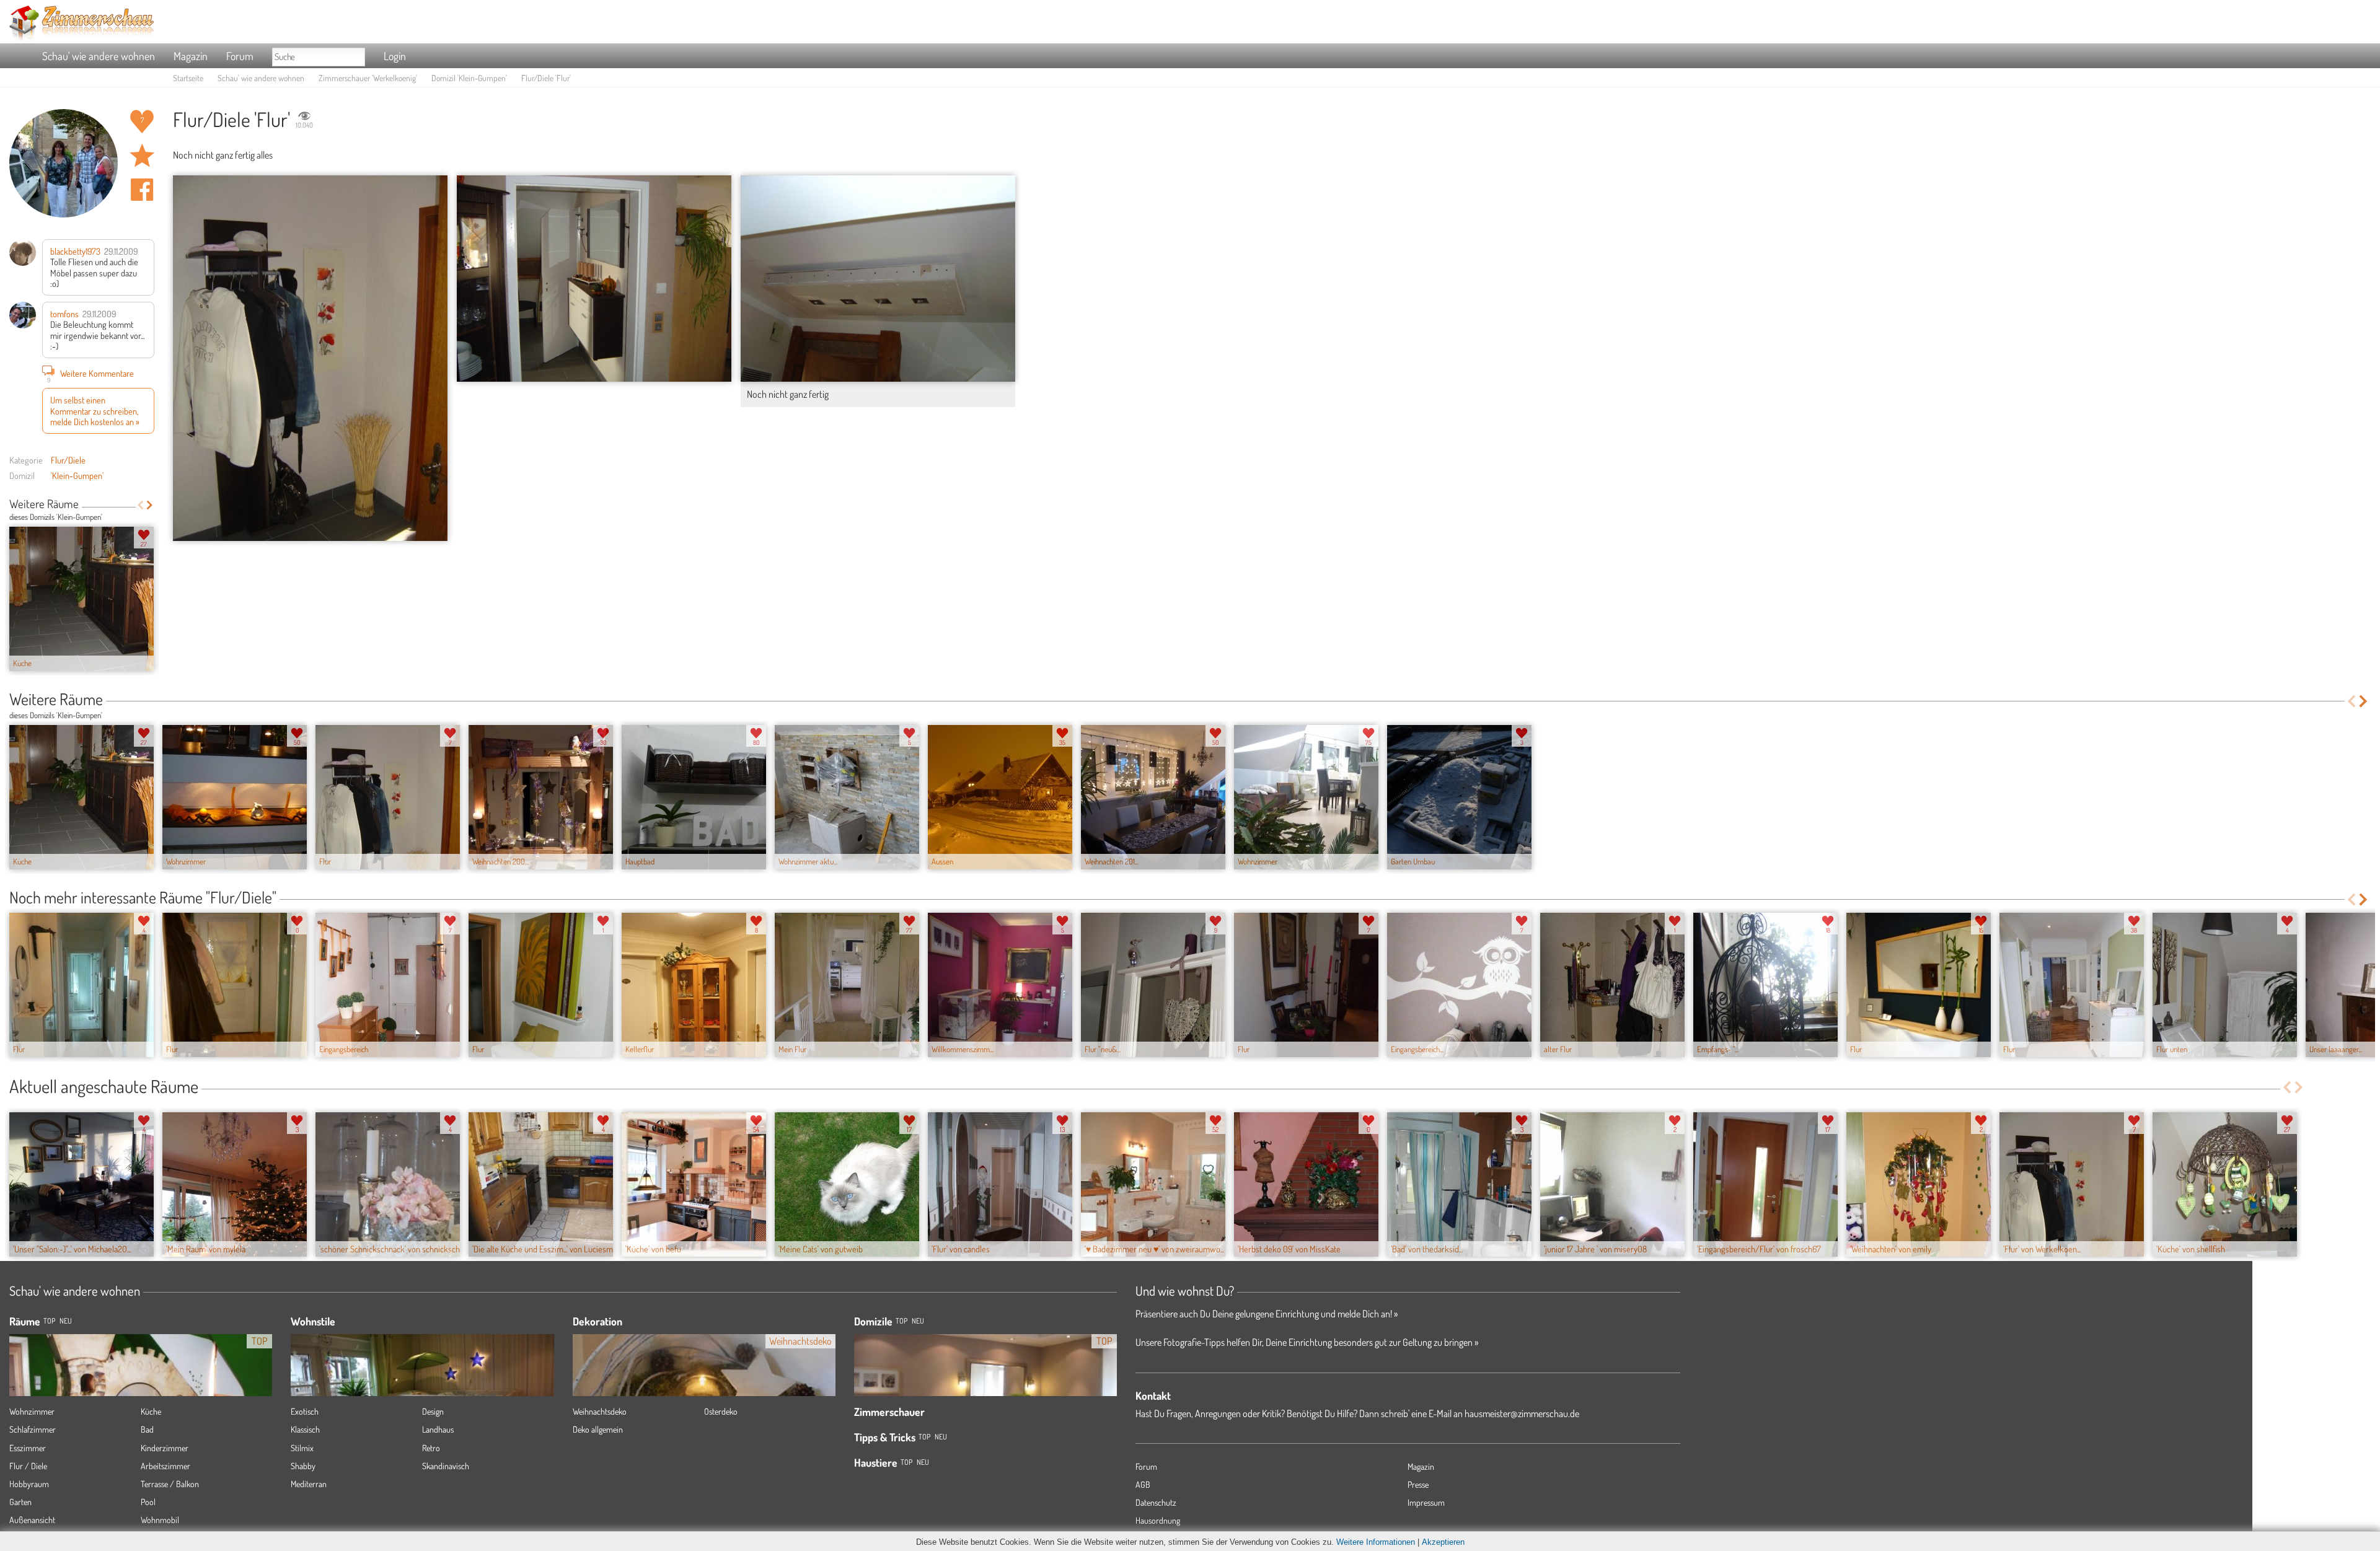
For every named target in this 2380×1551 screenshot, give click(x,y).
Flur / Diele (28, 1466)
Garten (20, 1502)
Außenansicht (32, 1520)
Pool (148, 1502)
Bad (147, 1429)
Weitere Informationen (1376, 1542)
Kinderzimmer (165, 1448)
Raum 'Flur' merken (142, 156)
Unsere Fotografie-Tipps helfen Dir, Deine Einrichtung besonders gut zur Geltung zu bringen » (1307, 1342)
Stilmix (302, 1448)
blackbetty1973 (75, 251)
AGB (1143, 1484)
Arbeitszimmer (165, 1466)
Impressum (1426, 1502)
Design (433, 1411)
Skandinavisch (446, 1466)
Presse (1418, 1484)
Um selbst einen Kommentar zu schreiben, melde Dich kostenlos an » (95, 411)
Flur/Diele (68, 460)
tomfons (64, 314)
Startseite (188, 78)
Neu (918, 1321)
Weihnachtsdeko (600, 1411)
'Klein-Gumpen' (77, 475)
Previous (140, 505)
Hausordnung (1158, 1520)
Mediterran (309, 1484)
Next (150, 505)
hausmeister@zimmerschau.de (1522, 1413)
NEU (66, 1321)
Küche (151, 1411)
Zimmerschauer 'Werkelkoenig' (368, 78)
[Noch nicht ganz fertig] (878, 279)
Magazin (191, 56)
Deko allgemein (598, 1429)
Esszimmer (28, 1448)
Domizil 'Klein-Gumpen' (469, 78)
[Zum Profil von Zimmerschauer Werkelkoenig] (64, 163)
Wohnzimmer (32, 1411)
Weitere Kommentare (91, 375)
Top (901, 1321)
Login (395, 56)
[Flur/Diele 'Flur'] (310, 358)
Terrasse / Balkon (170, 1484)
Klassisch (305, 1429)
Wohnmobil (160, 1520)
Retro (431, 1448)
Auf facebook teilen (142, 190)
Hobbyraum (29, 1484)
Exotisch (305, 1411)
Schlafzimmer (33, 1429)
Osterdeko (721, 1411)
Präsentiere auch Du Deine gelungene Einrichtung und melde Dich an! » (1267, 1314)
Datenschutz (1156, 1502)
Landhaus (438, 1429)
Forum (240, 56)
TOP (49, 1321)
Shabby (303, 1466)
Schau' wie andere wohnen (99, 56)
